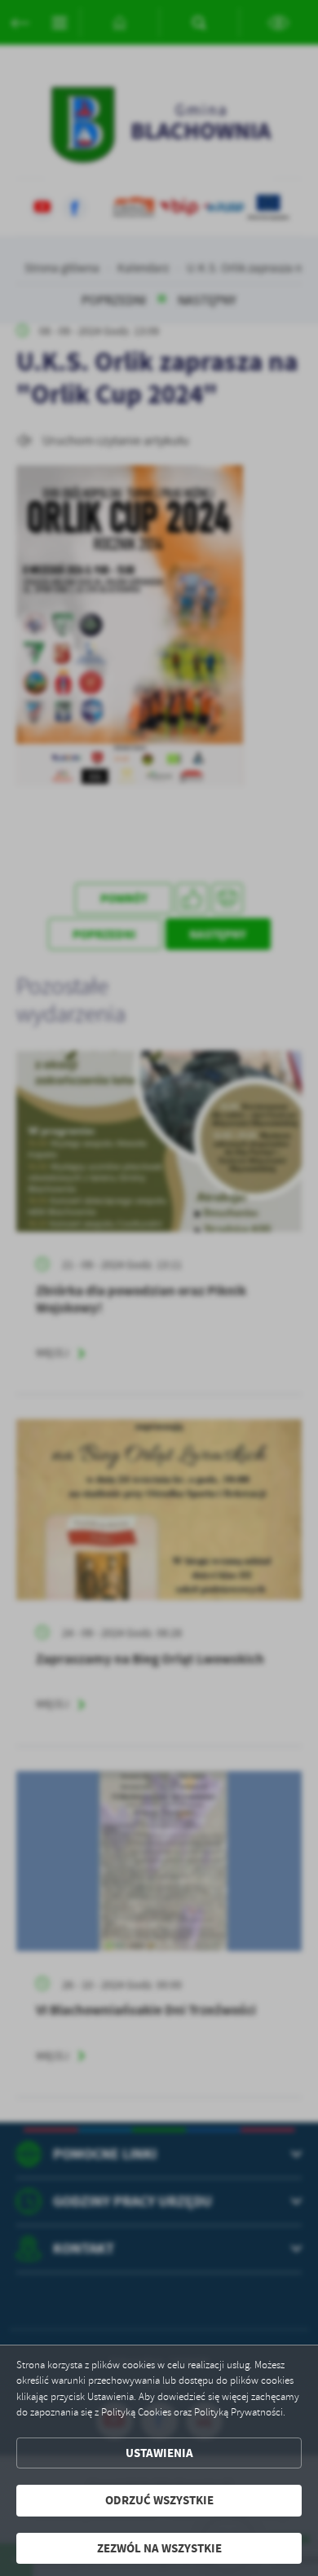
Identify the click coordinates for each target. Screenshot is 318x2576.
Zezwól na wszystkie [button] (159, 2548)
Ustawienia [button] (159, 2453)
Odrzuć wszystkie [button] (159, 2500)
